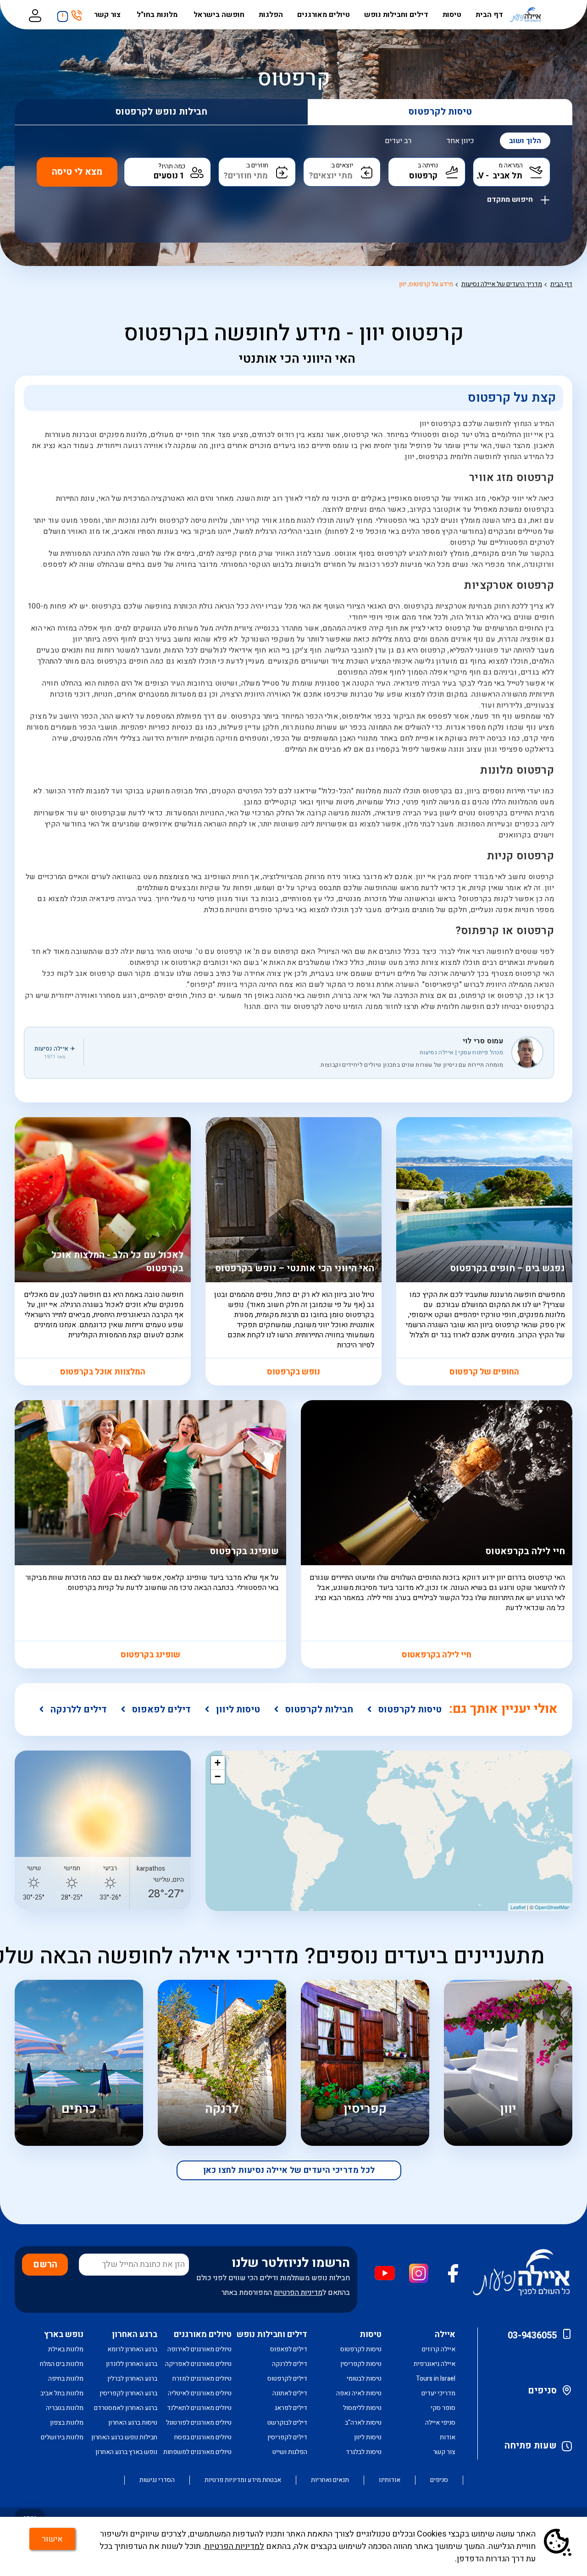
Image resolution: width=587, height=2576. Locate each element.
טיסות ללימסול (362, 2408)
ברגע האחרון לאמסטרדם (126, 2408)
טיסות (452, 15)
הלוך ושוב (525, 141)
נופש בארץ (64, 2335)
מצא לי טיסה (77, 172)
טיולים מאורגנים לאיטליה (200, 2393)
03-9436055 (532, 2335)
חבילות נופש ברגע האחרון (124, 2437)
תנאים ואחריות (330, 2480)
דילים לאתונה (290, 2393)
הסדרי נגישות (157, 2480)
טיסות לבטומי (364, 2379)
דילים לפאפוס (161, 1709)
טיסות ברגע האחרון (133, 2423)
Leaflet (518, 1907)
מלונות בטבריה (65, 2408)
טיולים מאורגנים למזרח (202, 2379)
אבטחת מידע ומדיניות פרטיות (243, 2480)
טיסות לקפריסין (361, 2364)
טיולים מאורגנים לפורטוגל (199, 2423)
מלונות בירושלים (62, 2437)
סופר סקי (443, 2408)
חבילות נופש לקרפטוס (161, 112)
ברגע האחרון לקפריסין (128, 2393)
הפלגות (271, 15)
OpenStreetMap (552, 1907)
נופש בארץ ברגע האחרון (126, 2452)
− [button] (218, 1776)
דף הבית (489, 15)
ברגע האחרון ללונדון (132, 2364)
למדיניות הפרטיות (234, 2546)
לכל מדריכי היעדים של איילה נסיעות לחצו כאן (289, 2170)
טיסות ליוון (238, 1709)
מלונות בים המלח (62, 2364)
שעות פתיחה (531, 2446)
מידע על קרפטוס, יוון (426, 284)
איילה (445, 2335)
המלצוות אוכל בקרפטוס (103, 1372)
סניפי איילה (440, 2423)
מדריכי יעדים (438, 2393)
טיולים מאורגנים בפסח (203, 2437)
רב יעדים (398, 141)
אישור (52, 2539)
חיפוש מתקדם (511, 198)
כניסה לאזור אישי (35, 15)
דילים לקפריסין (287, 2437)
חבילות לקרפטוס (319, 1709)
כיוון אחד (460, 141)
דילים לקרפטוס (287, 2379)
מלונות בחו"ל (158, 15)
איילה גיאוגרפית (435, 2364)
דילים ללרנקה (79, 1709)
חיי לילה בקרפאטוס (437, 1655)
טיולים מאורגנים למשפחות (197, 2452)
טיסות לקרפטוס (440, 112)
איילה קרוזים (439, 2349)
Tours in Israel (436, 2379)
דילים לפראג (291, 2408)
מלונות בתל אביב (62, 2393)
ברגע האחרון (135, 2335)
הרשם (45, 2264)
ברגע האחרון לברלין (132, 2379)
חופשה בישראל (219, 15)
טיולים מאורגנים (324, 15)
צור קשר (108, 15)
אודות (448, 2437)
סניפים (542, 2390)
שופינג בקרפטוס (150, 1655)
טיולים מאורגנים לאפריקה (198, 2364)
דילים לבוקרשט (287, 2423)
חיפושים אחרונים (60, 13)
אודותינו (390, 2480)
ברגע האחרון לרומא (132, 2349)
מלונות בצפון (67, 2423)
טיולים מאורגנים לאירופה (199, 2349)
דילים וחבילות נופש (396, 15)
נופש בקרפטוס (293, 1372)
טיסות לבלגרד (364, 2452)
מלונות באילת (66, 2349)
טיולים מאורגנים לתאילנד (199, 2408)
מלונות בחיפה (66, 2379)
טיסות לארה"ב (363, 2423)
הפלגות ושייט (290, 2452)
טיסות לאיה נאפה (359, 2393)
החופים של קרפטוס (484, 1372)
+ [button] (218, 1763)
